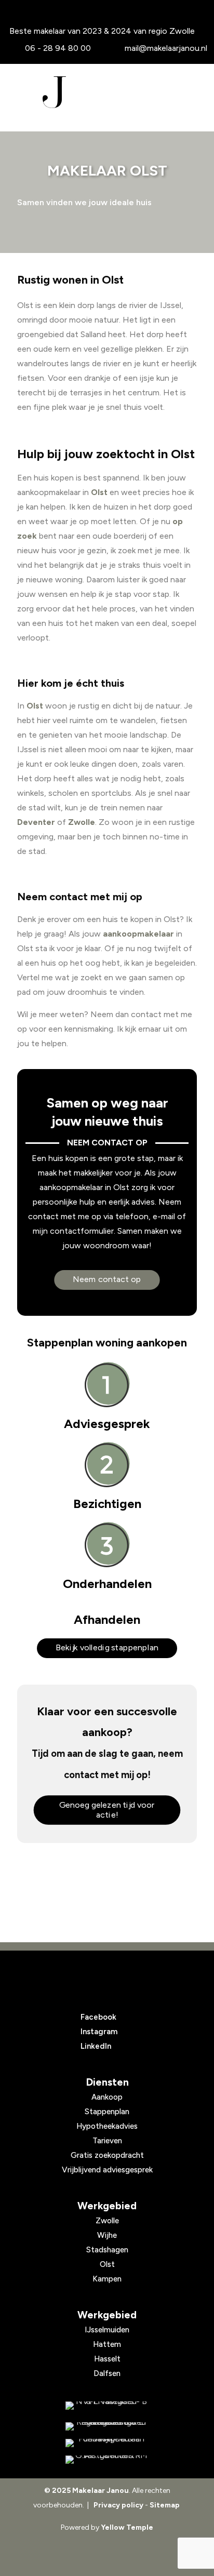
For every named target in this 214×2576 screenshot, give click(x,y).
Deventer (36, 822)
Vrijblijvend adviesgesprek (107, 2170)
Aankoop (107, 2097)
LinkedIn (96, 2046)
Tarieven (107, 2141)
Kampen (107, 2279)
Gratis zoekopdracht (107, 2155)
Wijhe (107, 2235)
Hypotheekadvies (107, 2126)
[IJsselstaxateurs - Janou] (107, 2460)
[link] (107, 2406)
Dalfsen (107, 2373)
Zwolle (82, 822)
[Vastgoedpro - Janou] (107, 2426)
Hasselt (107, 2359)
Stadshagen (107, 2250)
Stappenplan (107, 2112)
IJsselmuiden (107, 2330)
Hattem (107, 2344)
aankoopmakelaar (138, 934)
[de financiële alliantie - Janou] (107, 2443)
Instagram (99, 2032)
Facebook (98, 2017)
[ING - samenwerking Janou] (107, 2406)
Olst (99, 492)
